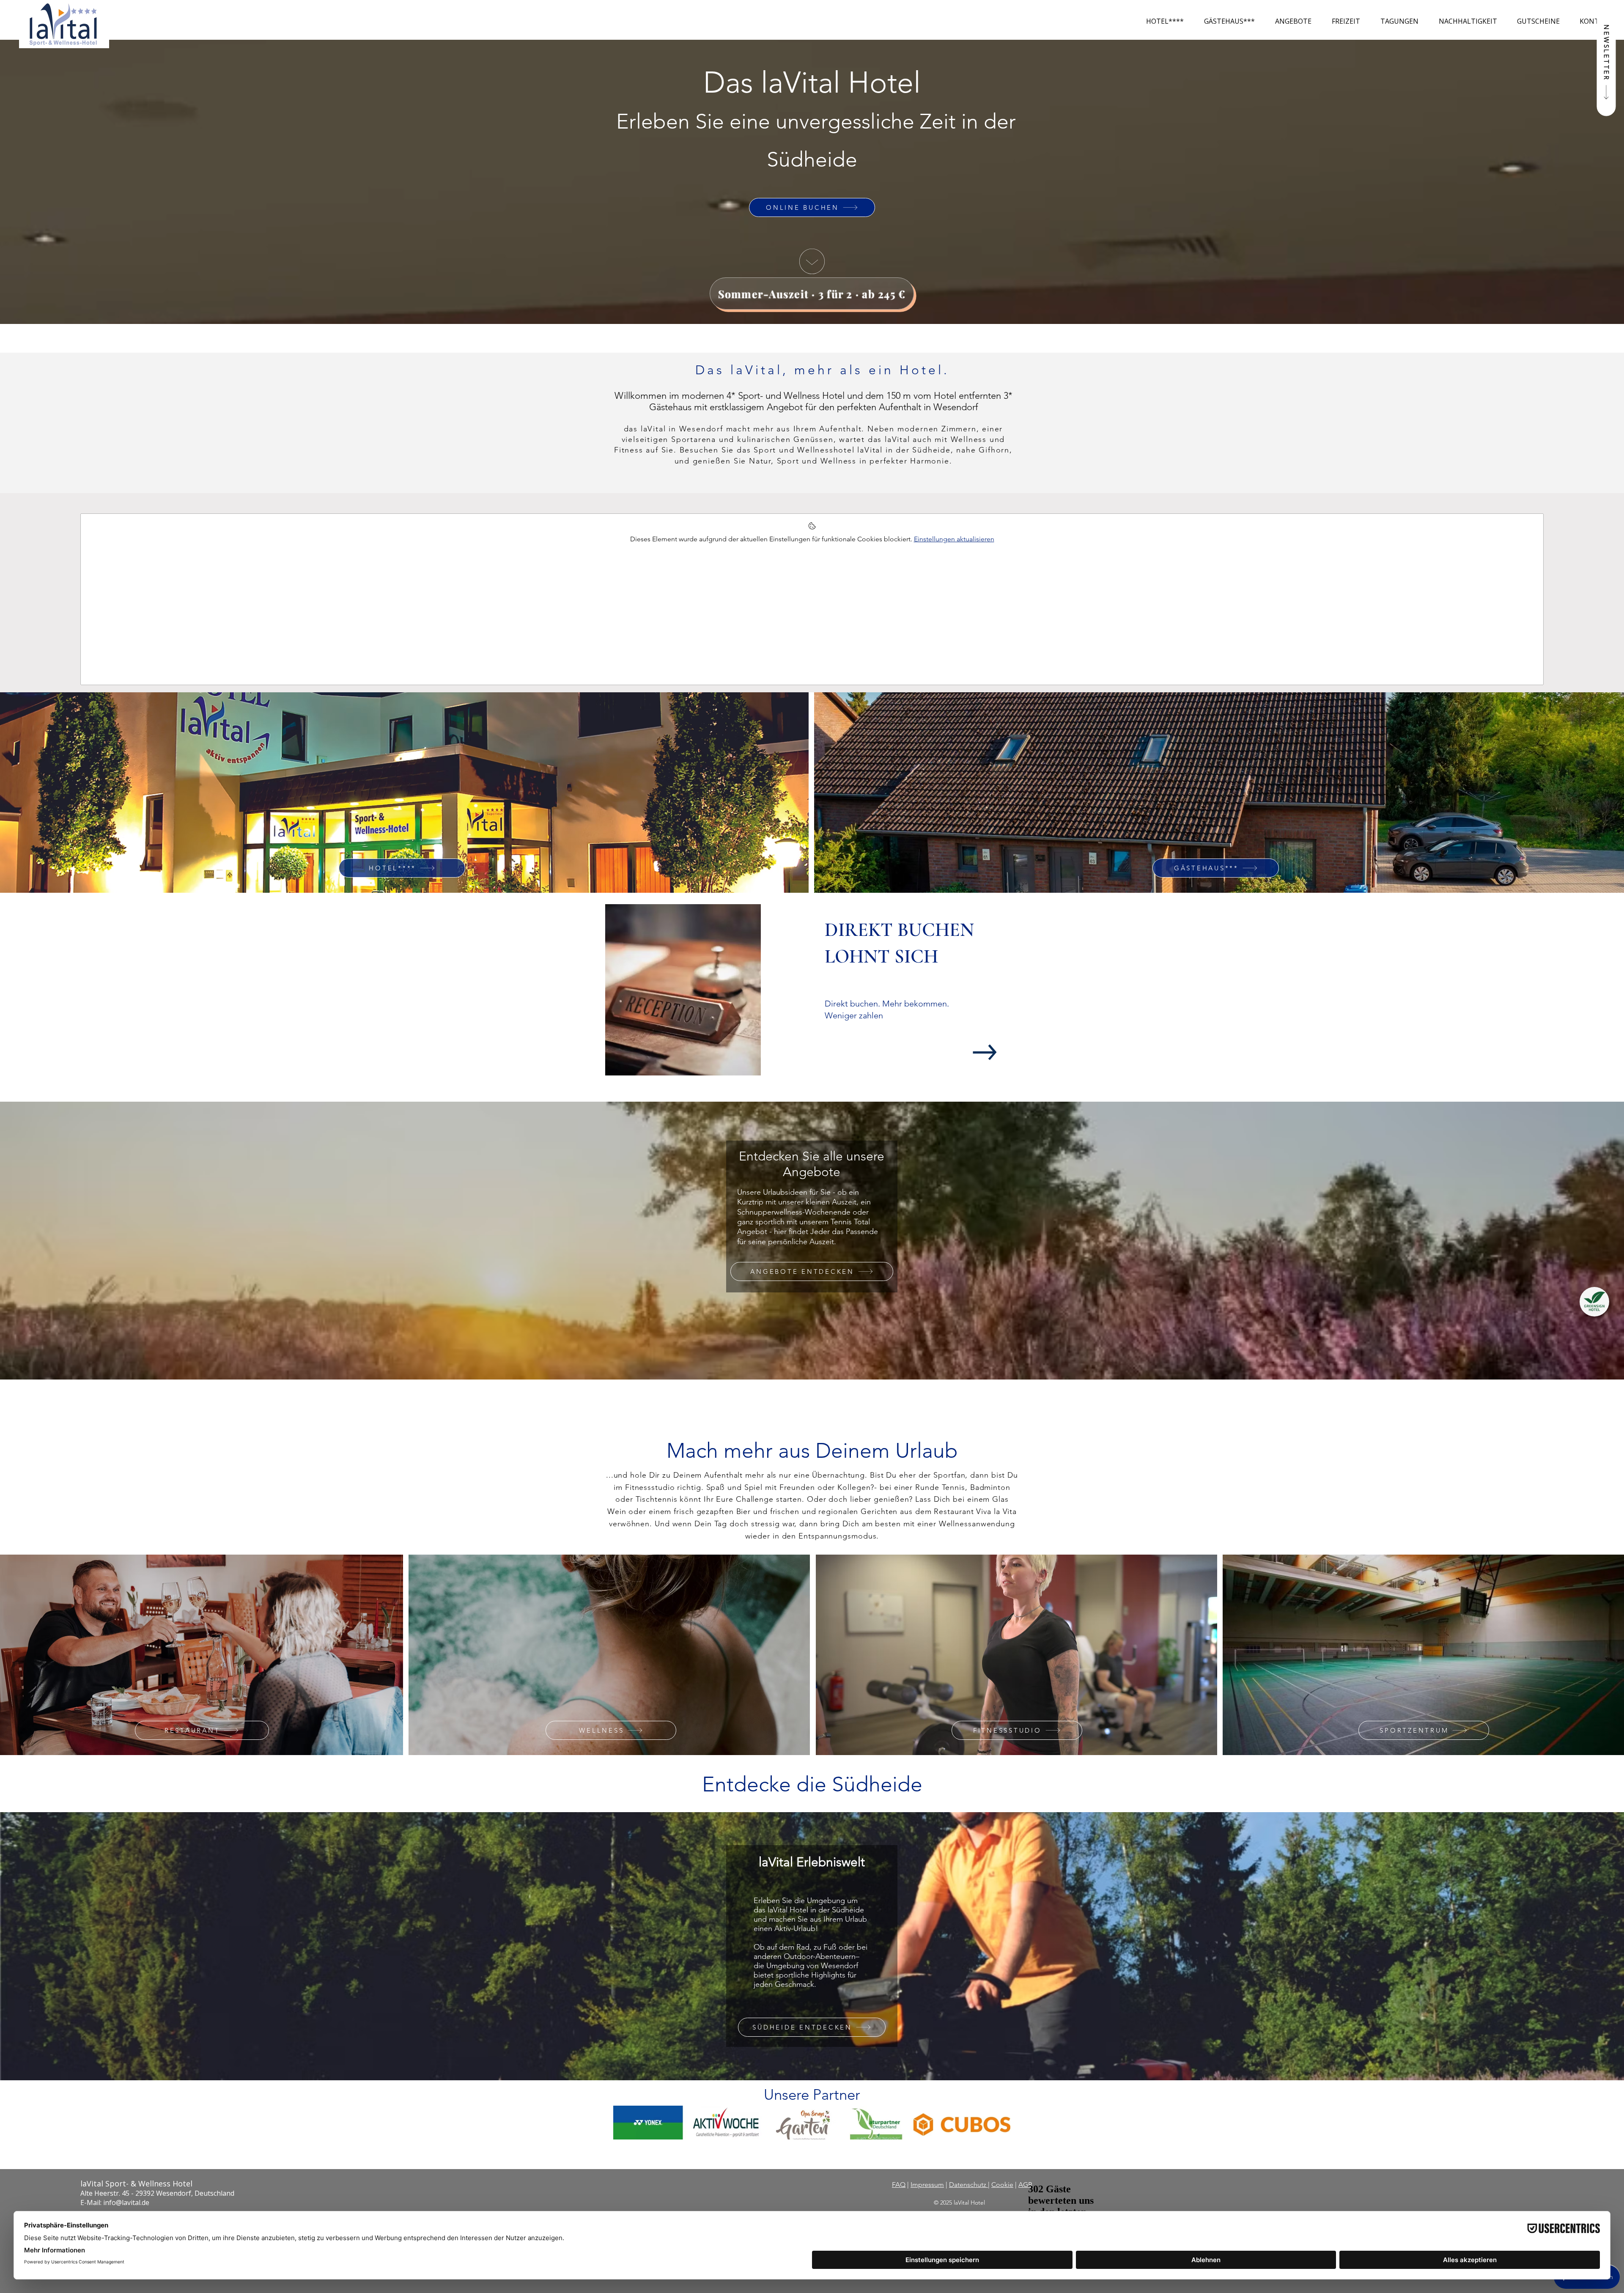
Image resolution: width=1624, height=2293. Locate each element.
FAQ (899, 2185)
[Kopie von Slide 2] (824, 1090)
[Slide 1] (801, 1090)
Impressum (927, 2185)
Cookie (1002, 2185)
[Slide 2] (808, 1090)
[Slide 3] (816, 1090)
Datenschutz (968, 2185)
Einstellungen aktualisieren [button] (954, 539)
